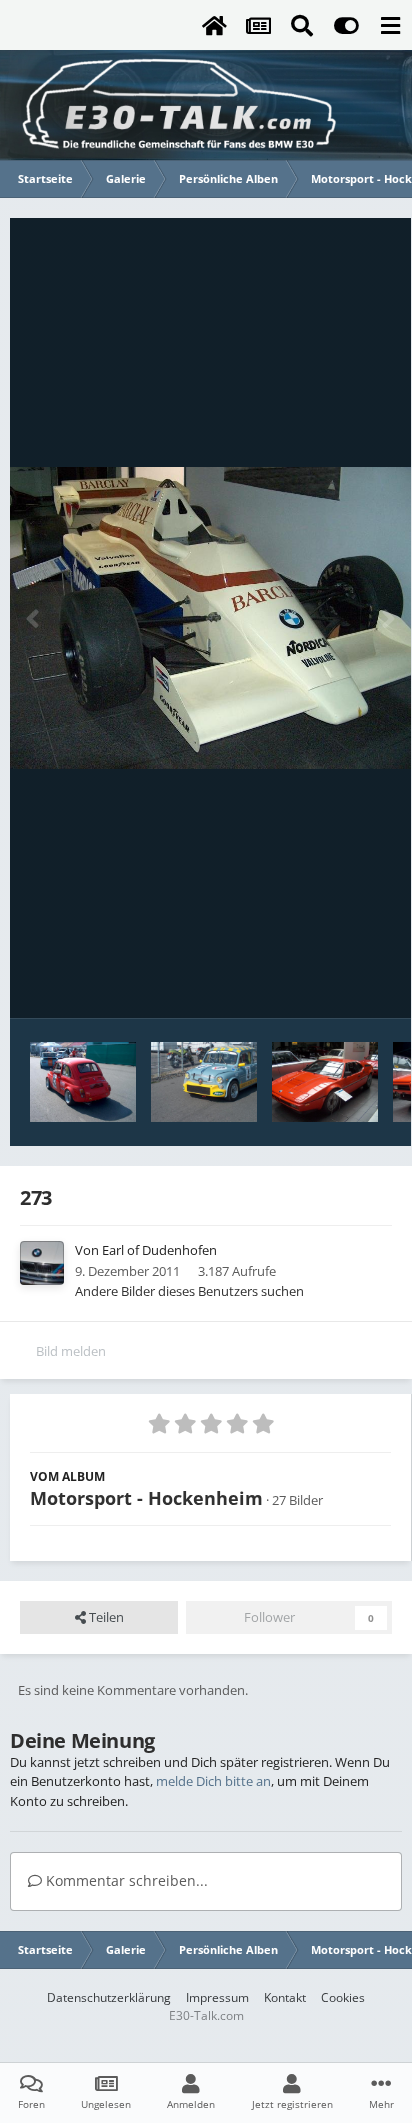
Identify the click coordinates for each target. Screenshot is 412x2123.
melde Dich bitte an (213, 1781)
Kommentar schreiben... (125, 1880)
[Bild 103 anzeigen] (204, 1082)
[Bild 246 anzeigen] (325, 1082)
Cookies (343, 1997)
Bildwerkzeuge (322, 982)
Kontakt (285, 1997)
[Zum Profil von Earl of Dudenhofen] (42, 1263)
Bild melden (71, 1351)
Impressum (217, 1997)
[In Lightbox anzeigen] (210, 618)
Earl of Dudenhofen (159, 1250)
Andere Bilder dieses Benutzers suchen (189, 1291)
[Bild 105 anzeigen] (83, 1082)
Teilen (105, 1617)
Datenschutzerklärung (109, 1997)
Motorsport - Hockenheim (146, 1498)
